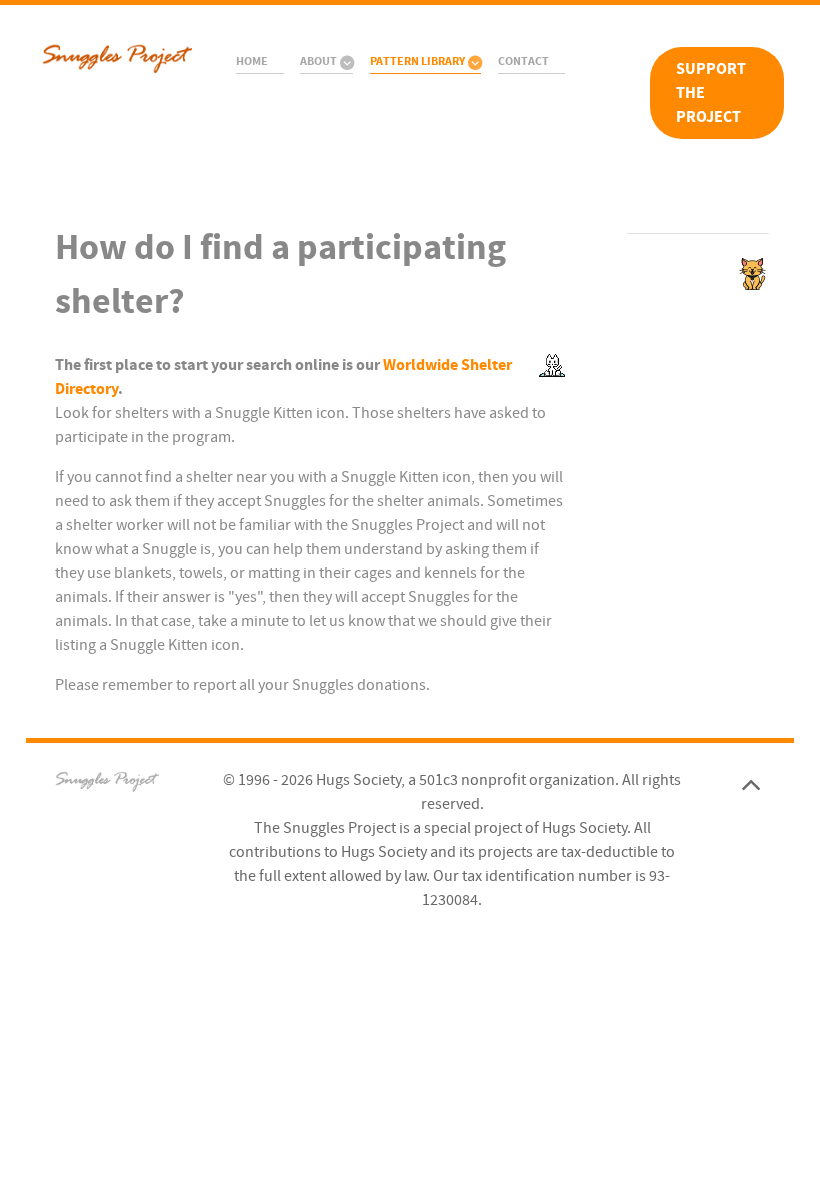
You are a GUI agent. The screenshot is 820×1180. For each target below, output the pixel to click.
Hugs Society (358, 780)
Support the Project (711, 93)
